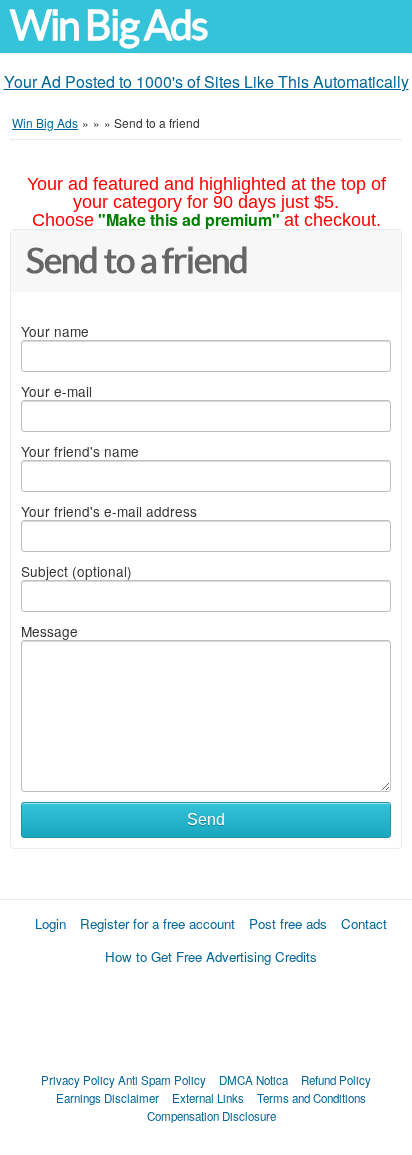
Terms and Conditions (311, 1098)
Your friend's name (80, 451)
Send (206, 819)
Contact (364, 923)
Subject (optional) (76, 571)
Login (50, 923)
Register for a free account (157, 923)
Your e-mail (56, 391)
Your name (55, 331)
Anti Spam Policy (162, 1080)
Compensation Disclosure (211, 1116)
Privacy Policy (78, 1080)
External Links (208, 1098)
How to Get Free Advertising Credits (211, 956)
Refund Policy (336, 1080)
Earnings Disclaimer (107, 1098)
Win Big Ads (108, 25)
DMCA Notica (253, 1080)
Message (49, 631)
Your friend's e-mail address (109, 511)
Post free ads (288, 923)
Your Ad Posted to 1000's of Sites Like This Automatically (206, 81)
